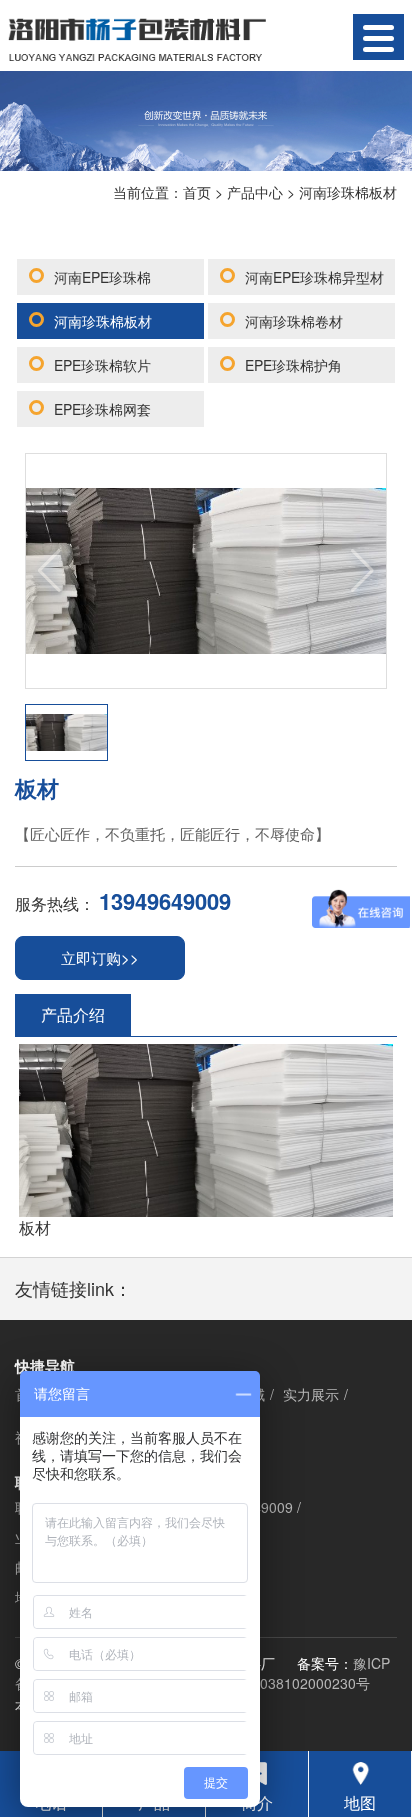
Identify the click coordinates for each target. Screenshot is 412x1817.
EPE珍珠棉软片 (102, 365)
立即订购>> (100, 957)
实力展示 (311, 1394)
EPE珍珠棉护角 (293, 365)
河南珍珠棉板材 (348, 192)
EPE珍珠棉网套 (102, 409)
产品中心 (255, 192)
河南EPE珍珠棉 (102, 277)
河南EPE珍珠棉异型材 (314, 277)
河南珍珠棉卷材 (294, 321)
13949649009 (165, 901)
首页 (197, 192)
